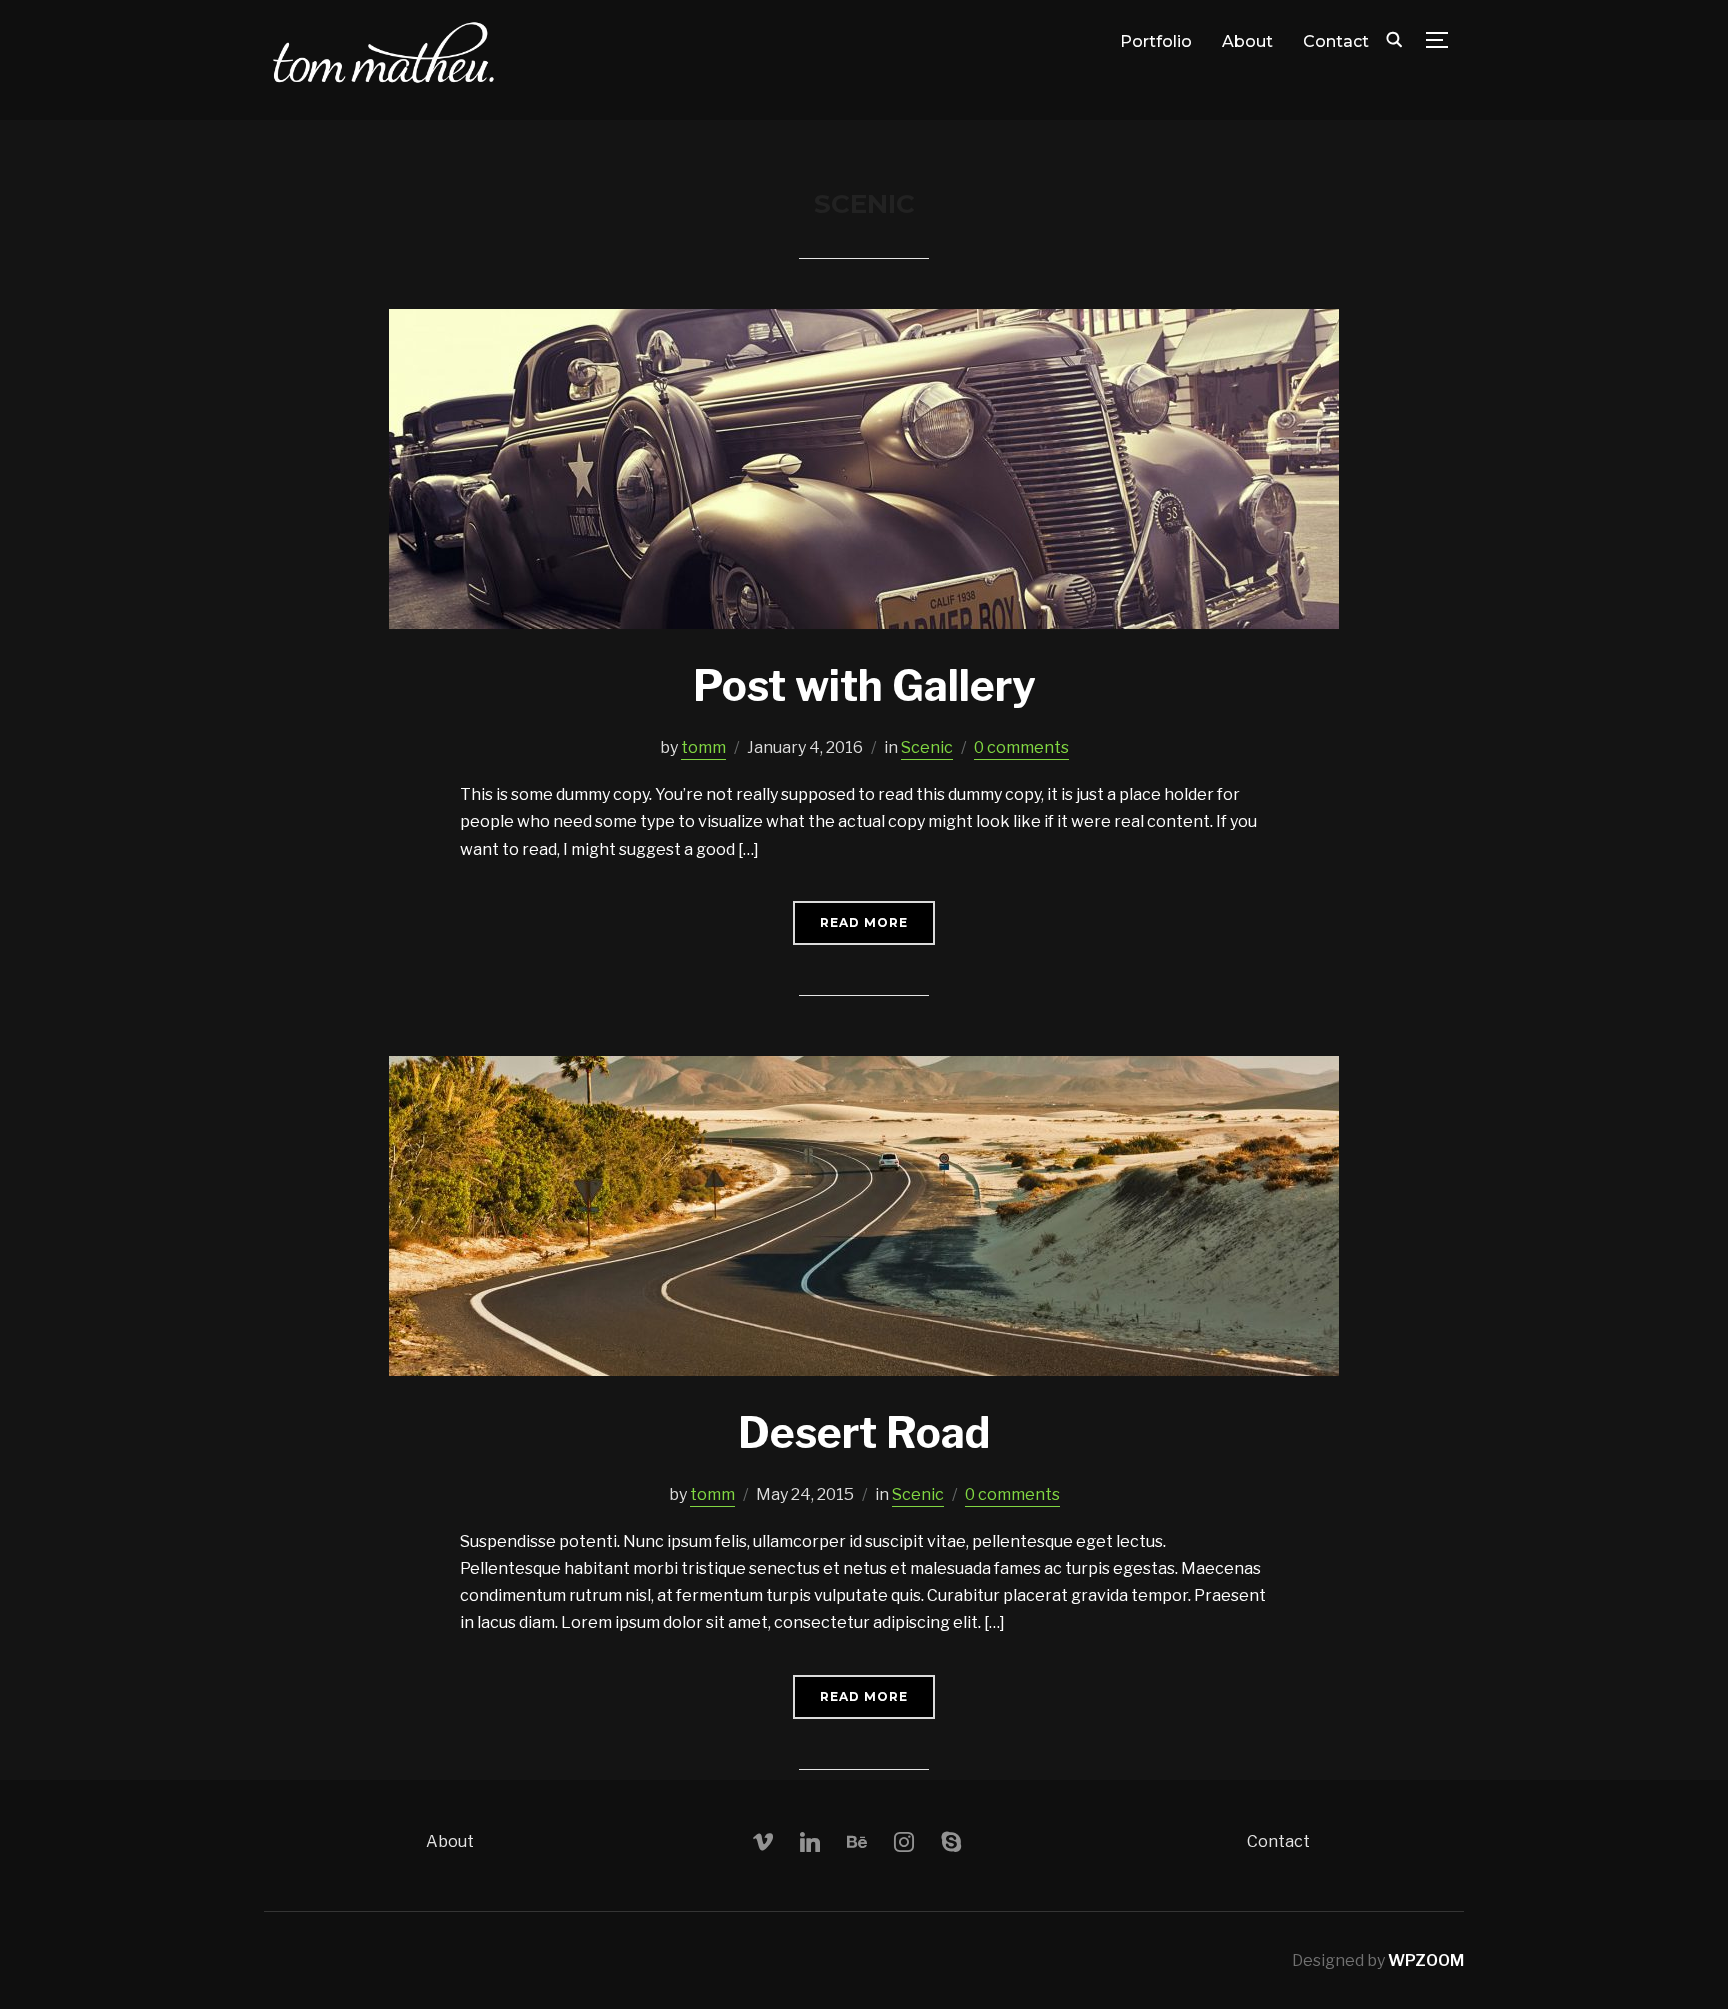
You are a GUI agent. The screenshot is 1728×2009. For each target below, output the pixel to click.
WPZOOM (1426, 1960)
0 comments (1021, 747)
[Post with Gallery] (864, 322)
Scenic (927, 747)
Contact (1336, 41)
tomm (703, 747)
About (1247, 41)
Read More (864, 922)
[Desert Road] (864, 1069)
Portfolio (1156, 41)
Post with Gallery (864, 685)
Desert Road (864, 1432)
